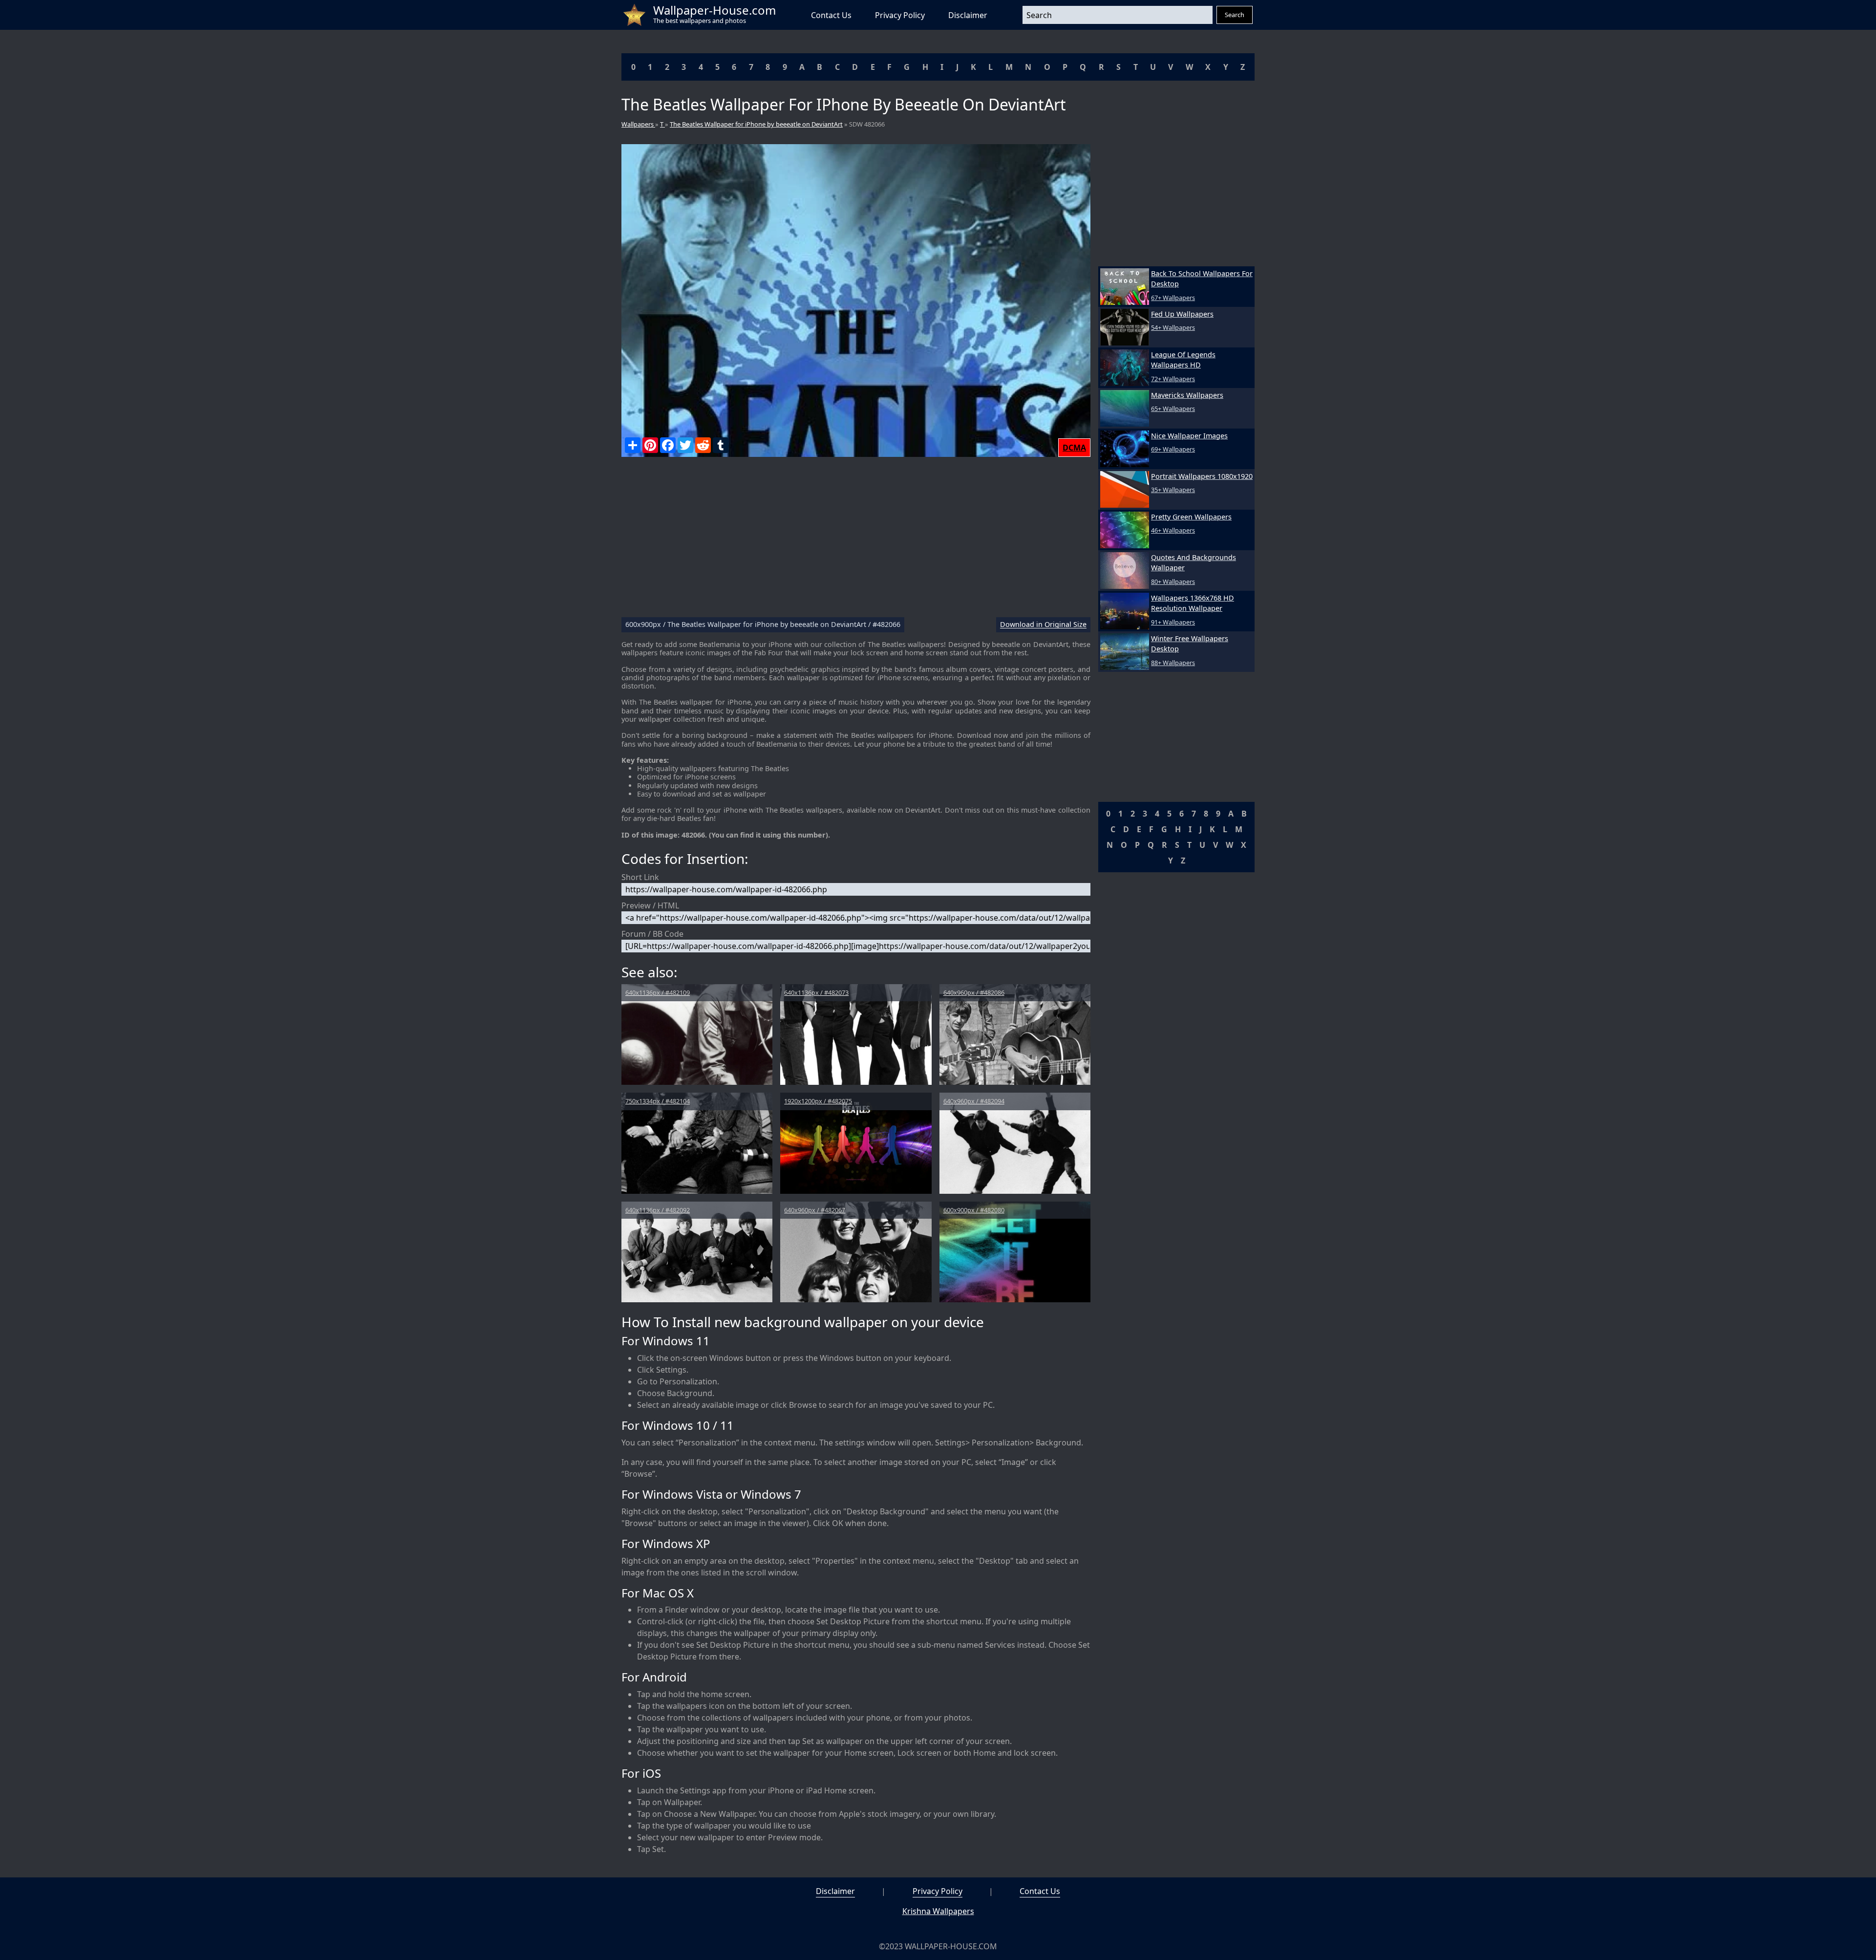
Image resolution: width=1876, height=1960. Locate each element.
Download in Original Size (1043, 625)
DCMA (1074, 448)
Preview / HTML (650, 905)
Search (1235, 15)
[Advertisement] (856, 541)
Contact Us (831, 15)
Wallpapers (638, 124)
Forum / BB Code (652, 934)
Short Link (640, 877)
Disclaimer (968, 15)
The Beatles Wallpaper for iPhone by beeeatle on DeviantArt (756, 124)
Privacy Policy (900, 15)
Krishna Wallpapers (938, 1911)
